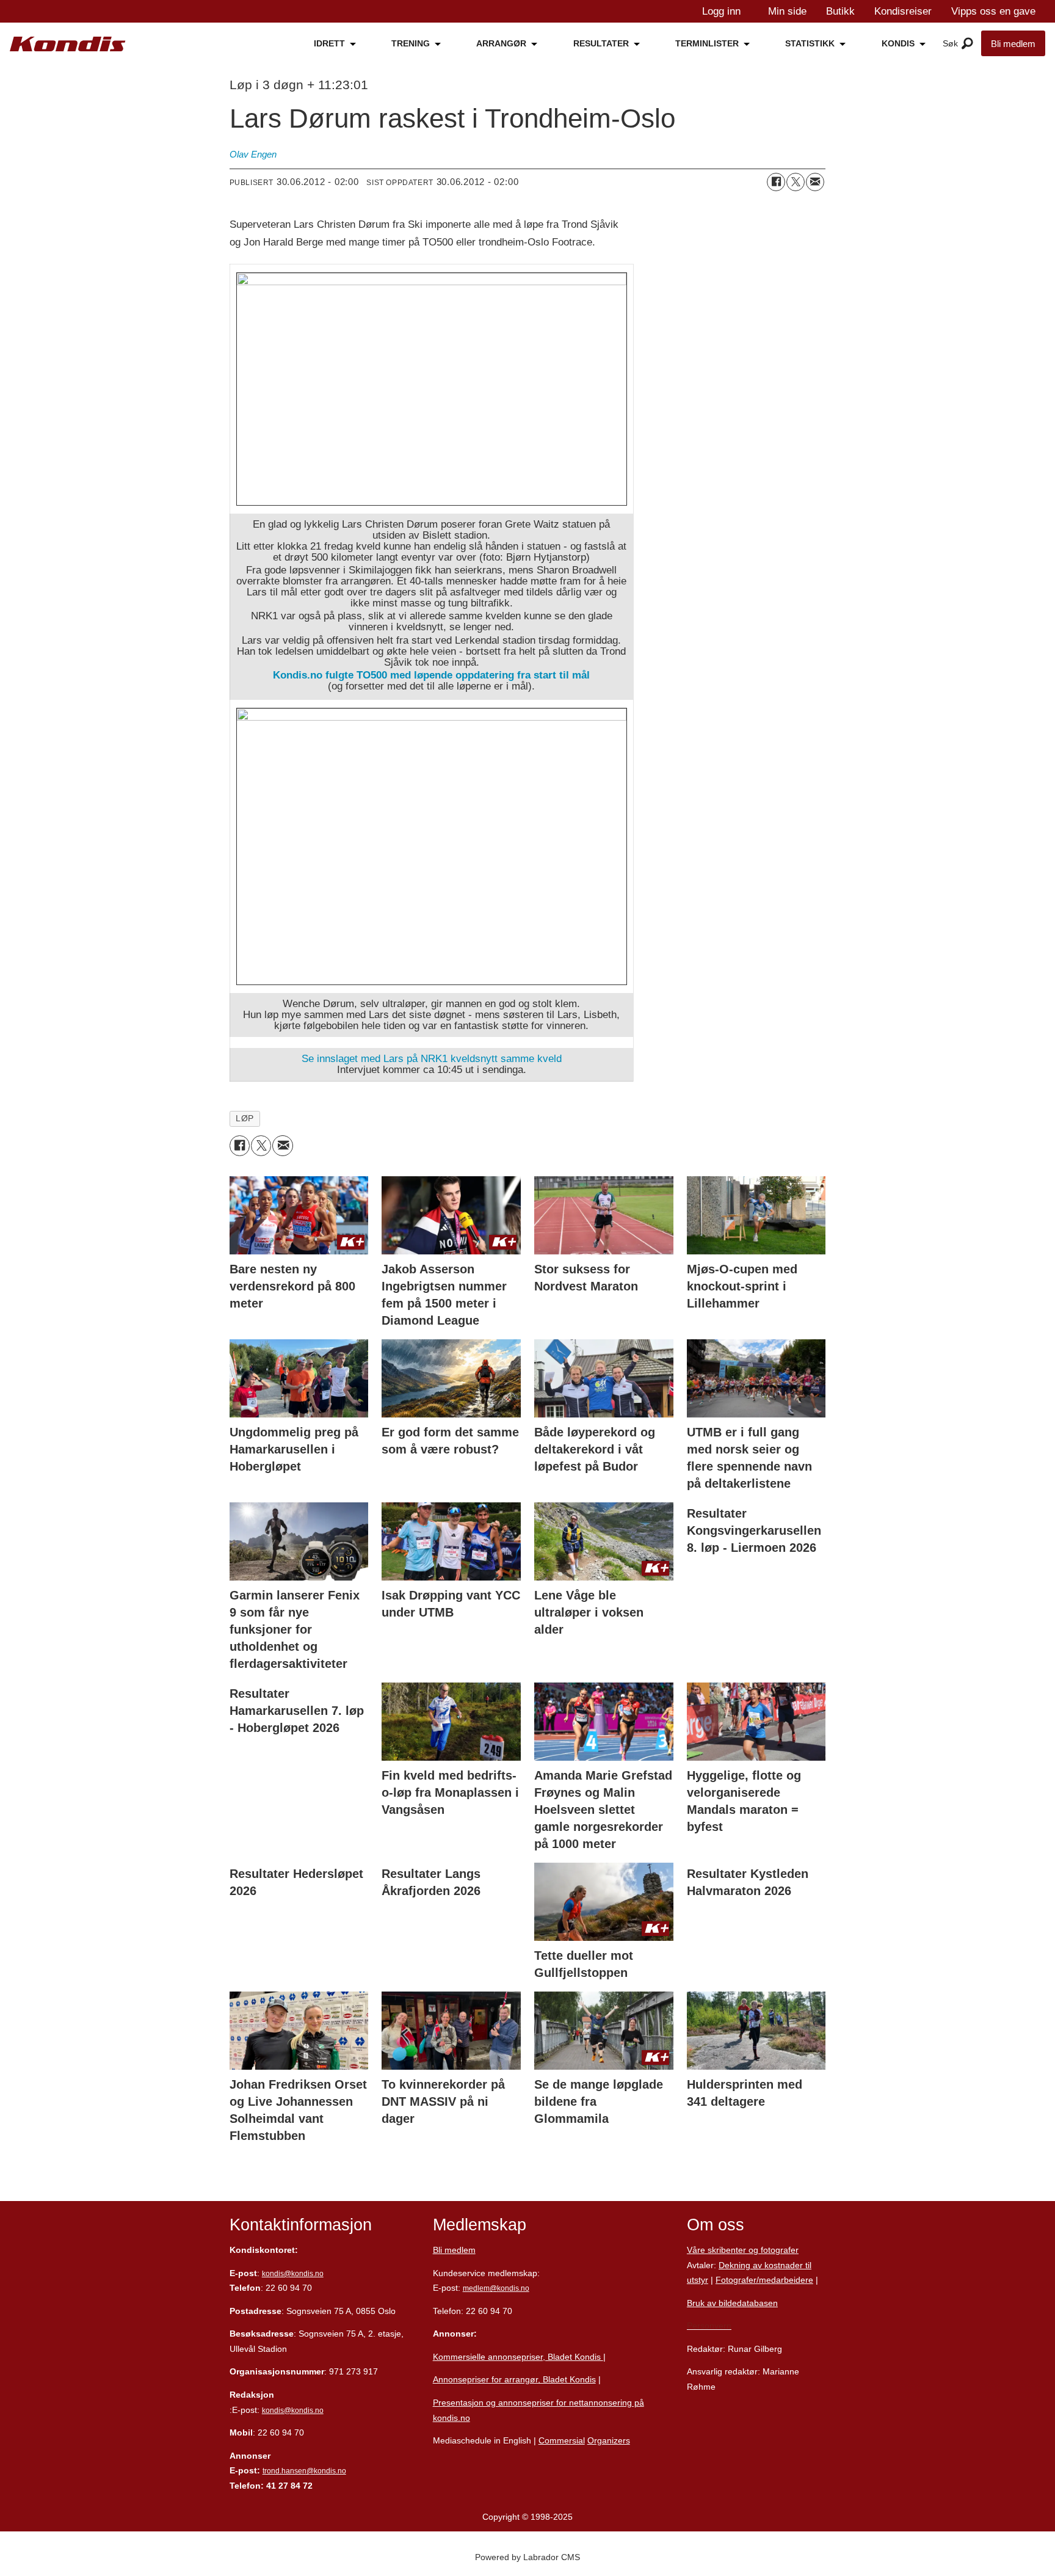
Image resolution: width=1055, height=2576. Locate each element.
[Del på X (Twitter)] (796, 182)
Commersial (562, 2440)
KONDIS (898, 43)
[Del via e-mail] (815, 182)
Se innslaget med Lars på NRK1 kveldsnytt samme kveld (432, 1059)
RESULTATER (601, 43)
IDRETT (329, 43)
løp (245, 1119)
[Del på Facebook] (776, 182)
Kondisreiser (903, 11)
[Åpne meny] (967, 44)
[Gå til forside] (68, 44)
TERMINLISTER (707, 43)
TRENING (411, 43)
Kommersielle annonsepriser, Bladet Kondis (518, 2357)
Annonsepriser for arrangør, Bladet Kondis (514, 2379)
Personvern (709, 2326)
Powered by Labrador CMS (527, 2557)
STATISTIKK (810, 43)
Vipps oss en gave (993, 11)
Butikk (840, 11)
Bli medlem (1013, 44)
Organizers (609, 2440)
